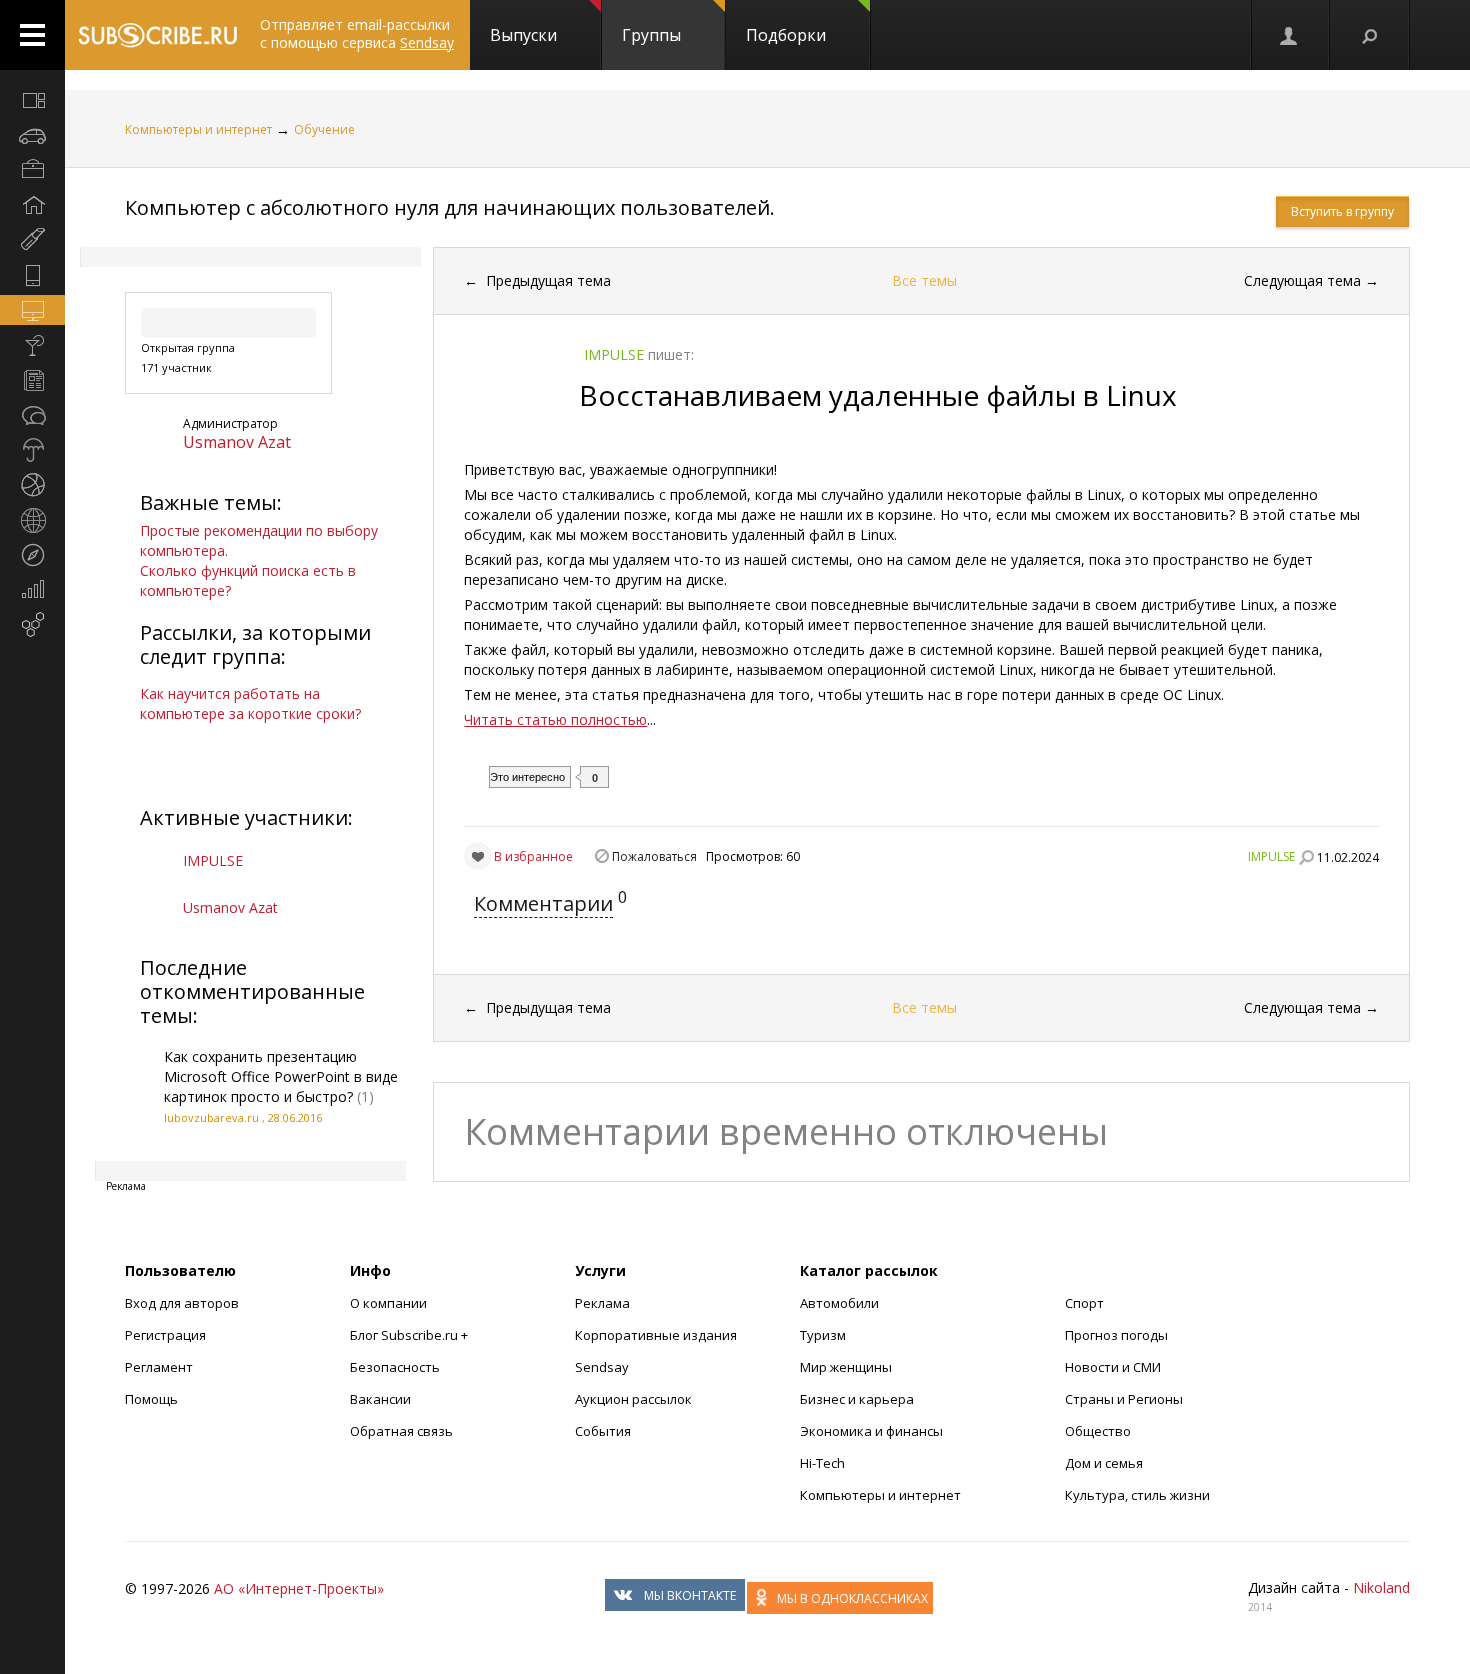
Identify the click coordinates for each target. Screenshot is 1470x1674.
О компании (388, 1303)
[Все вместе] (32, 100)
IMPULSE (213, 860)
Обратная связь (401, 1431)
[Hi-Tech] (32, 275)
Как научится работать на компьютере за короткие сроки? (250, 703)
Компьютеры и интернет (198, 129)
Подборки (786, 35)
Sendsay (602, 1367)
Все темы (924, 280)
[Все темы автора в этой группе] (1306, 857)
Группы (651, 35)
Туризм (823, 1335)
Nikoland (1381, 1587)
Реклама (602, 1303)
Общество (1098, 1431)
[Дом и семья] (32, 205)
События (603, 1431)
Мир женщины (846, 1367)
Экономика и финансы (871, 1431)
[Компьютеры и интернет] (32, 310)
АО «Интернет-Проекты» (299, 1588)
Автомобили (839, 1303)
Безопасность (395, 1367)
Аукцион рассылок (633, 1399)
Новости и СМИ (1113, 1367)
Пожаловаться (654, 856)
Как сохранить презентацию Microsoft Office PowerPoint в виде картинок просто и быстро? (281, 1076)
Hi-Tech (822, 1463)
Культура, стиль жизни (1137, 1495)
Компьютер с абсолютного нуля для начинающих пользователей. (450, 207)
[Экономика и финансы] (32, 590)
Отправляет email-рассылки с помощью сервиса (357, 33)
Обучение (324, 129)
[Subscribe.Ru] (157, 35)
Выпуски (523, 35)
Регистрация (165, 1335)
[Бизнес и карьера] (32, 170)
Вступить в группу (1342, 211)
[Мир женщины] (32, 240)
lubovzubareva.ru (211, 1117)
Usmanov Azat (237, 442)
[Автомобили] (32, 135)
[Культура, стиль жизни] (32, 345)
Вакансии (380, 1399)
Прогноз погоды (1116, 1335)
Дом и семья (1104, 1463)
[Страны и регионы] (32, 520)
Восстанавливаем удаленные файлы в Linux (878, 395)
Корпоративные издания (656, 1335)
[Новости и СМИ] (32, 380)
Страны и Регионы (1124, 1399)
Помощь (151, 1399)
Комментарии (543, 903)
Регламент (159, 1367)
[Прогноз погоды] (32, 450)
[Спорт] (32, 485)
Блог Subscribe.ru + (410, 1335)
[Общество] (32, 415)
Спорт (1084, 1303)
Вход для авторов (182, 1303)
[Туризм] (32, 555)
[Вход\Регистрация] (1290, 35)
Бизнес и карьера (857, 1399)
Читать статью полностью (555, 719)
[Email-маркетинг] (32, 625)
